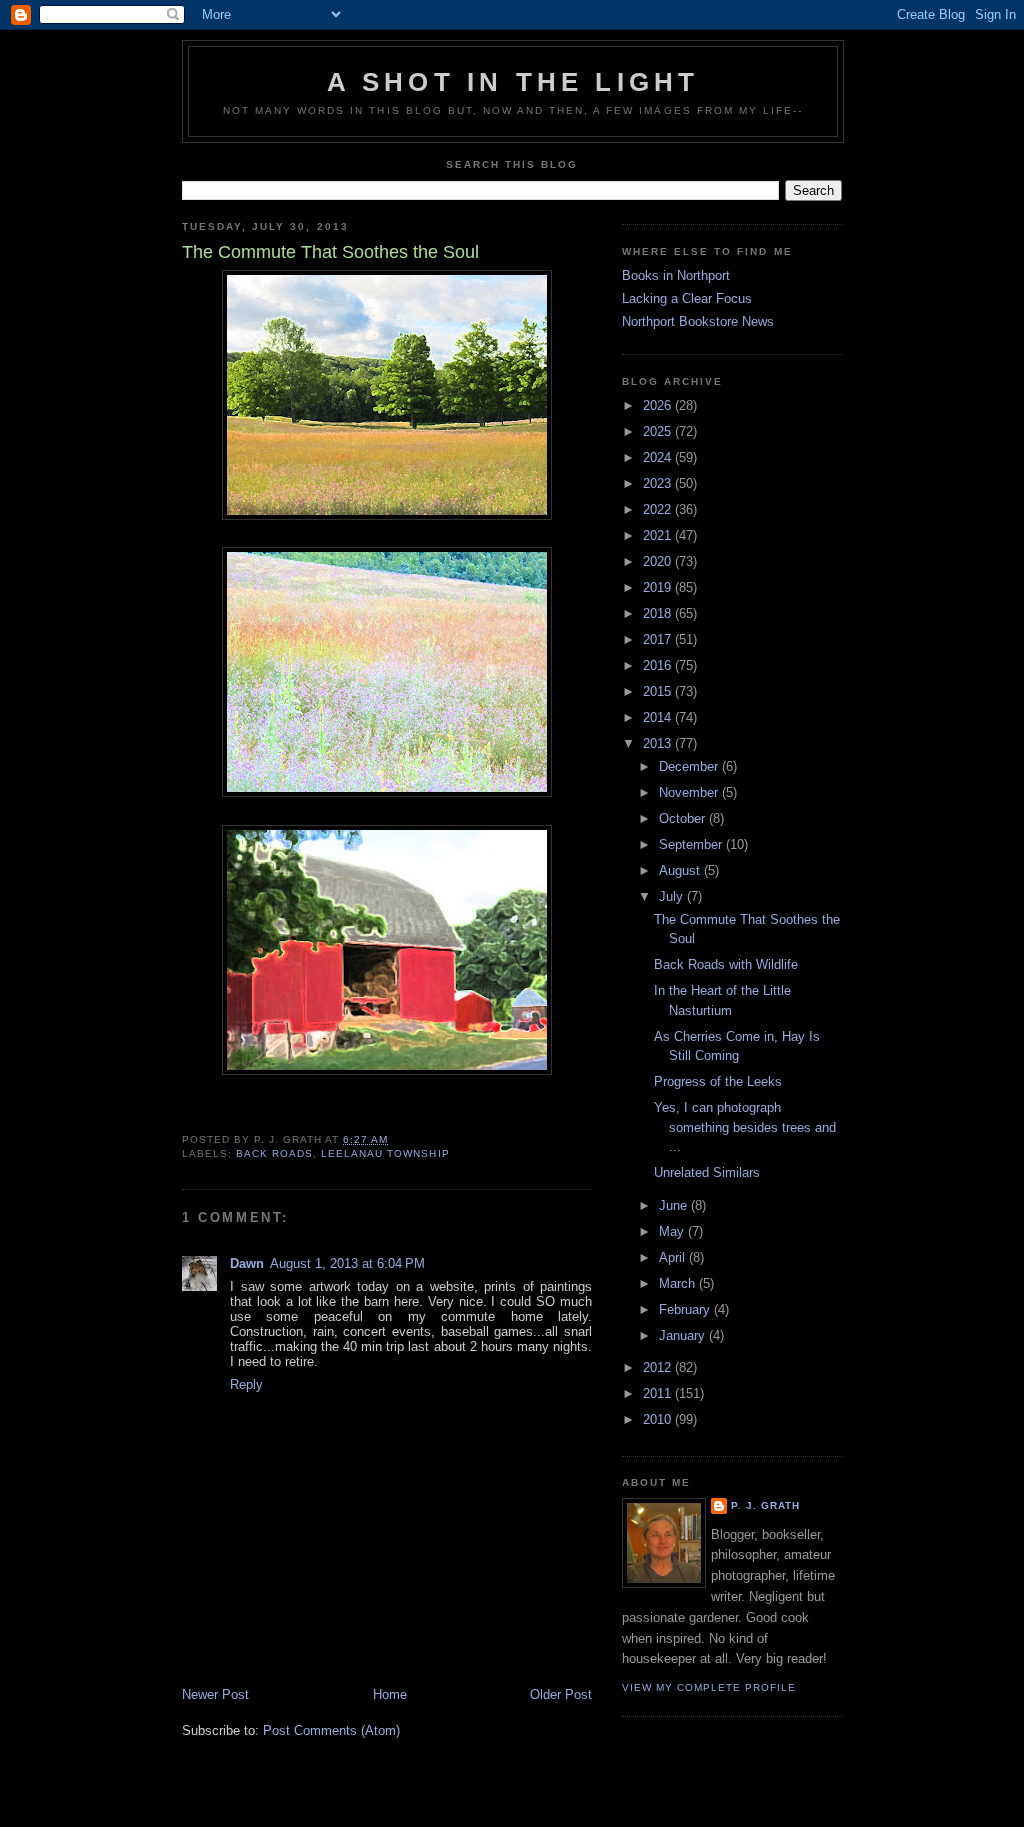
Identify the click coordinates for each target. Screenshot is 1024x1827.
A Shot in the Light (513, 82)
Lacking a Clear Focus (687, 298)
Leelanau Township (385, 1153)
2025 (659, 431)
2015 (659, 691)
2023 (659, 483)
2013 (659, 743)
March (679, 1283)
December (690, 766)
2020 (659, 561)
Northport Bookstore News (698, 321)
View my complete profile (709, 1687)
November (690, 792)
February (686, 1309)
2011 (659, 1393)
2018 (659, 613)
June (675, 1205)
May (673, 1231)
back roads (274, 1153)
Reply (246, 1384)
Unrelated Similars (707, 1172)
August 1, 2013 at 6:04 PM (347, 1263)
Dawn (247, 1263)
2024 (659, 457)
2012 (659, 1367)
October (684, 818)
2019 (659, 587)
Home (390, 1694)
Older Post (561, 1694)
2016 (659, 665)
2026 (659, 405)
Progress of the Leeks (718, 1081)
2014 (659, 717)
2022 (659, 509)
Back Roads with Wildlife (726, 964)
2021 (659, 535)
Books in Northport (676, 275)
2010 (659, 1419)
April (674, 1257)
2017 (659, 639)
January (684, 1335)
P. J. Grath (765, 1505)
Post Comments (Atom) (331, 1730)
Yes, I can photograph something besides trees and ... (745, 1127)
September (692, 844)
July (673, 896)
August (681, 870)
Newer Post (215, 1694)
